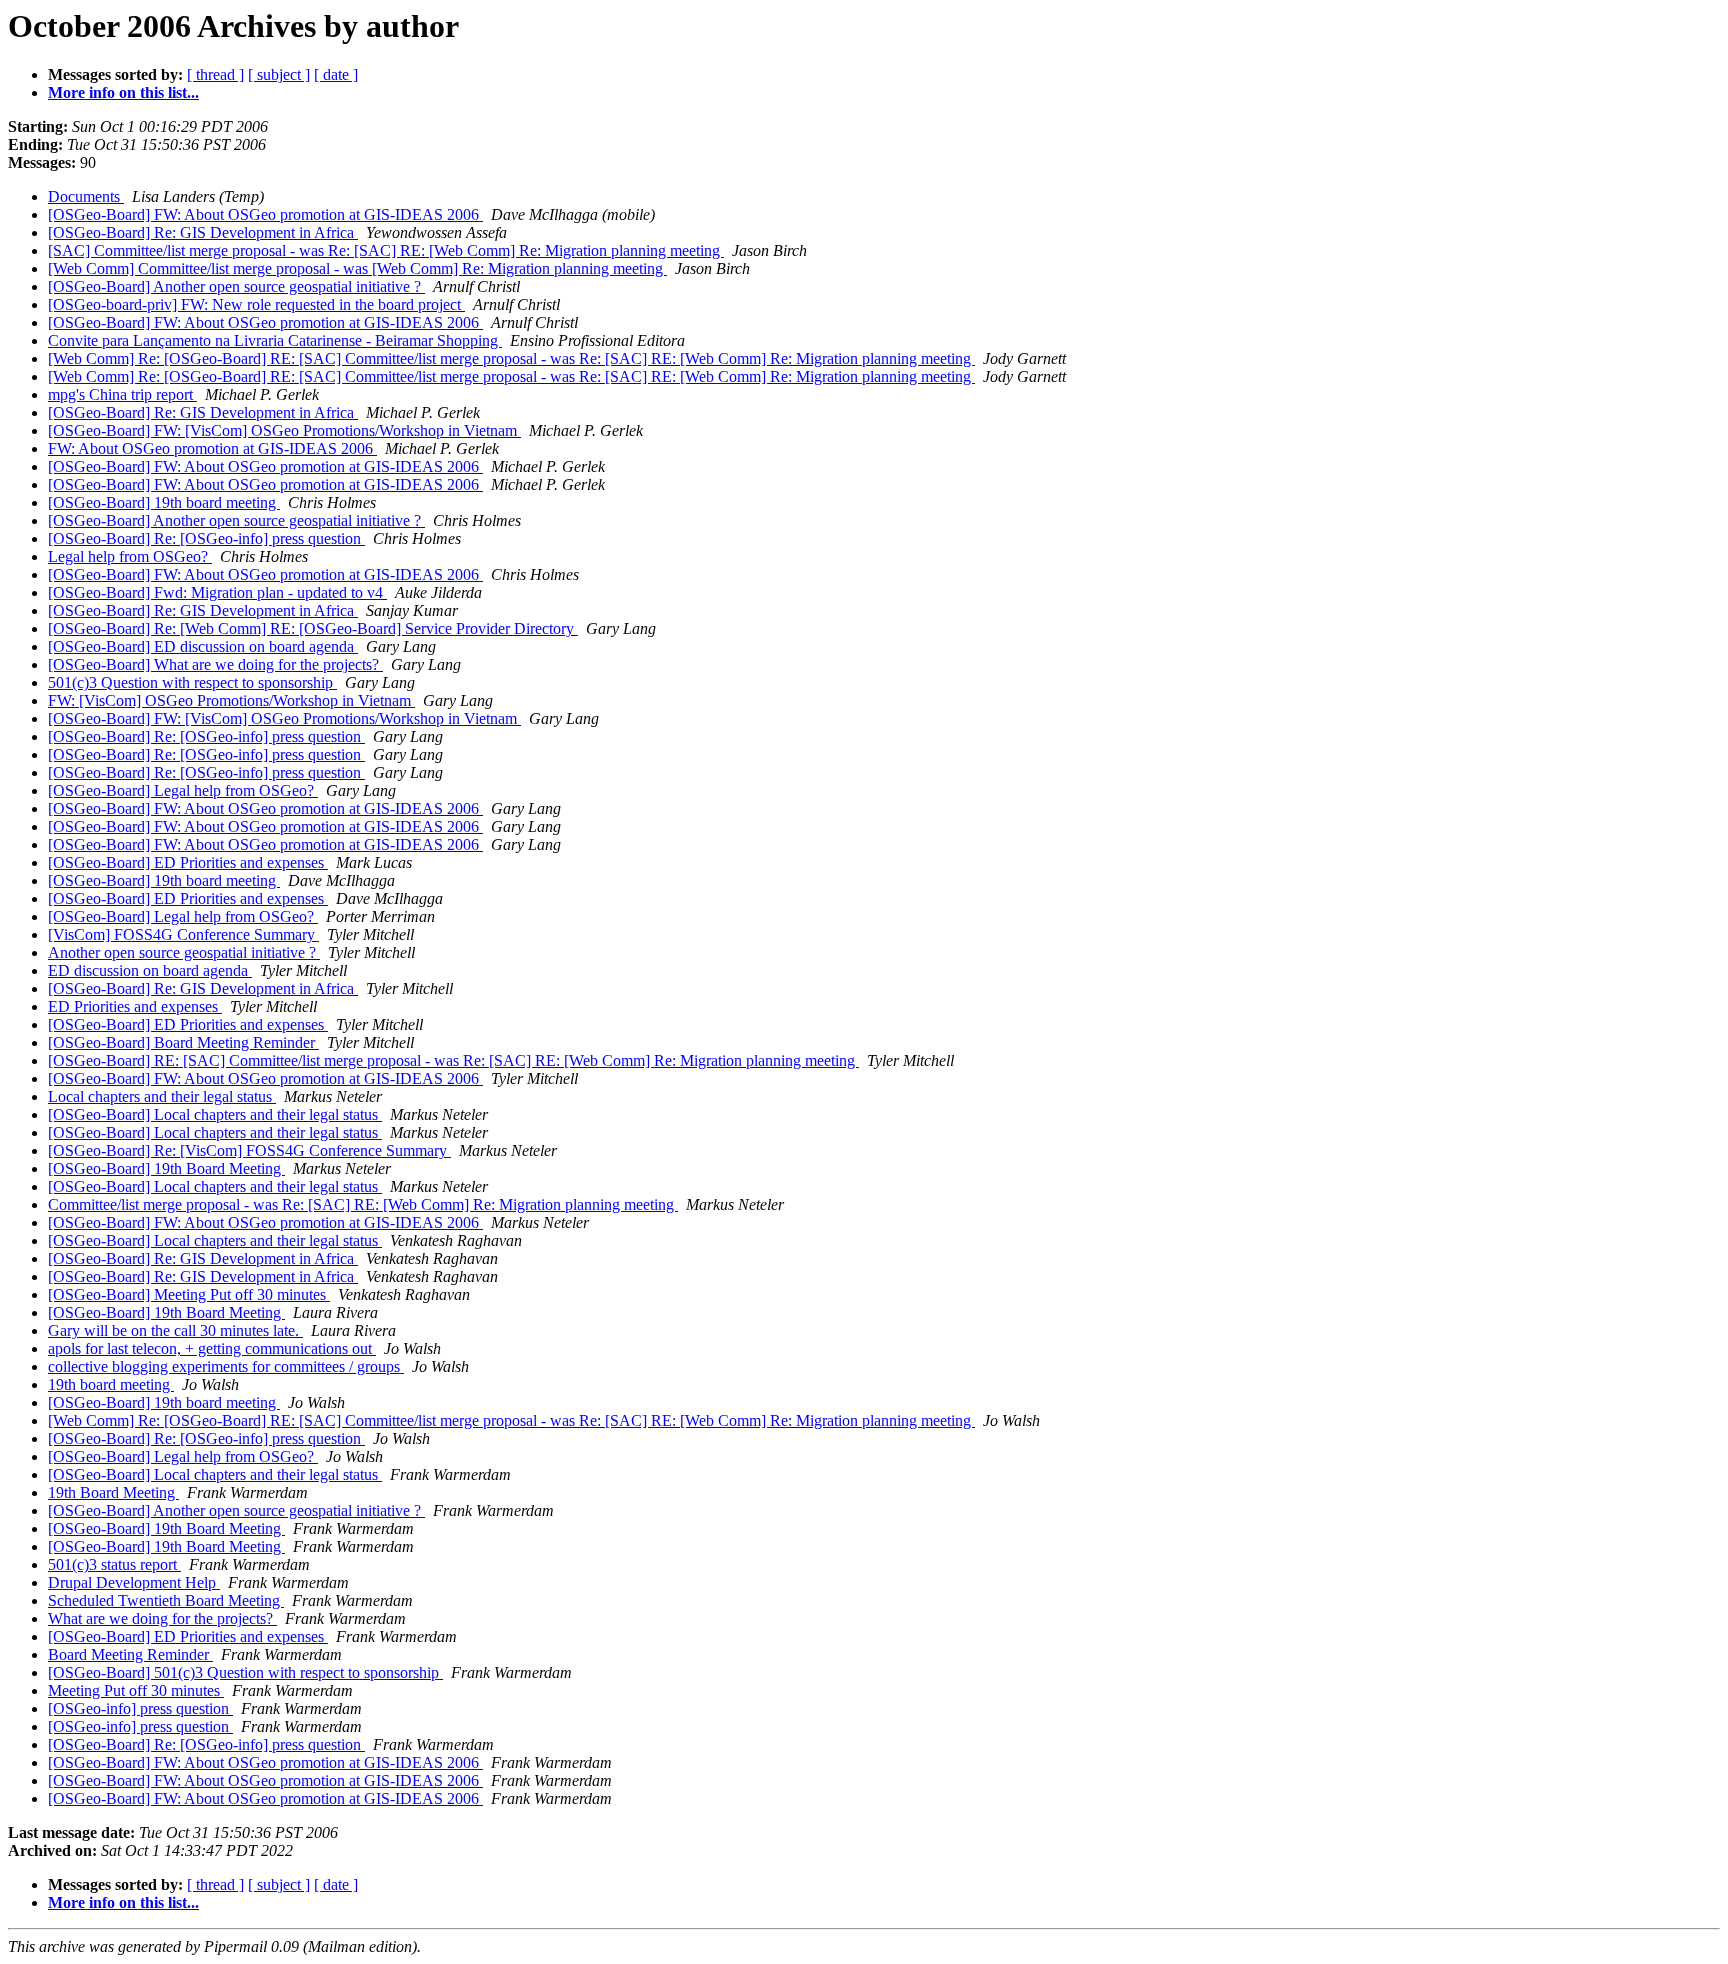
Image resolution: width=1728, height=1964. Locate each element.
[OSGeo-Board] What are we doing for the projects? (215, 664)
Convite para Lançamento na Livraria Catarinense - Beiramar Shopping (275, 340)
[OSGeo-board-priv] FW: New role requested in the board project (256, 304)
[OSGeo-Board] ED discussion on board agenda (203, 646)
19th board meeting (111, 1384)
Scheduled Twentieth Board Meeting (166, 1600)
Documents (86, 196)
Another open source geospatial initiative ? (184, 952)
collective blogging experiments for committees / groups (226, 1366)
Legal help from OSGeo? (130, 556)
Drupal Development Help (134, 1582)
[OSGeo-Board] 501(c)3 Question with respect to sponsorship (245, 1672)
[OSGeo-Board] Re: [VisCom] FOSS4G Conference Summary (249, 1150)
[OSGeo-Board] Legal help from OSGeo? (183, 790)
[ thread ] (215, 74)
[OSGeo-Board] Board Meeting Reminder (183, 1042)
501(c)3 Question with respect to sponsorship (192, 682)
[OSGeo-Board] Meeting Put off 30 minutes (189, 1294)
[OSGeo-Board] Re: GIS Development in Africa (203, 232)
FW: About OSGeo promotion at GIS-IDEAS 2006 (212, 448)
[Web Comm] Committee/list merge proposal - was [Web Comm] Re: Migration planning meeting (357, 268)
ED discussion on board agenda (150, 970)
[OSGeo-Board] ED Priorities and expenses (188, 862)
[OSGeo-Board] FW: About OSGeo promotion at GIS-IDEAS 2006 (265, 214)
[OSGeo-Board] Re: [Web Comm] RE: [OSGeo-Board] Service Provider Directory (313, 628)
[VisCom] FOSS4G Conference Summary (183, 934)
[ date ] (336, 74)
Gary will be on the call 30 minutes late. (175, 1330)
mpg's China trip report (122, 394)
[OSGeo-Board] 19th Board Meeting (166, 1168)
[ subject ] (279, 74)
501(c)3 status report (114, 1564)
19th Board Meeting (113, 1492)
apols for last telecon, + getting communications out (212, 1348)
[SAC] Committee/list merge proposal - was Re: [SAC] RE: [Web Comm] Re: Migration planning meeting (386, 250)
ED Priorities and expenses (135, 1006)
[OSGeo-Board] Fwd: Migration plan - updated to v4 (217, 592)
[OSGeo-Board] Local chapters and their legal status (215, 1114)
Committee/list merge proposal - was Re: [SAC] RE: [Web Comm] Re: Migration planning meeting (363, 1204)
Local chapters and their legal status (162, 1096)
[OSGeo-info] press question (140, 1708)
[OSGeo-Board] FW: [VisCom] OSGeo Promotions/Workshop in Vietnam (284, 430)
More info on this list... (123, 92)
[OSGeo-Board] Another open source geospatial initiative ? (236, 286)
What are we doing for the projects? (162, 1618)
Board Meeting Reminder (130, 1654)
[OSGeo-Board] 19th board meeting (164, 502)
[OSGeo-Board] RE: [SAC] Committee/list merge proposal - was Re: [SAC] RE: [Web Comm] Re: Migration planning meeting (453, 1060)
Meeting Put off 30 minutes (136, 1690)
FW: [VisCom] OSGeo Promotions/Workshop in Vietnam (231, 700)
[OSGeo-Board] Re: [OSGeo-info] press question (206, 538)
